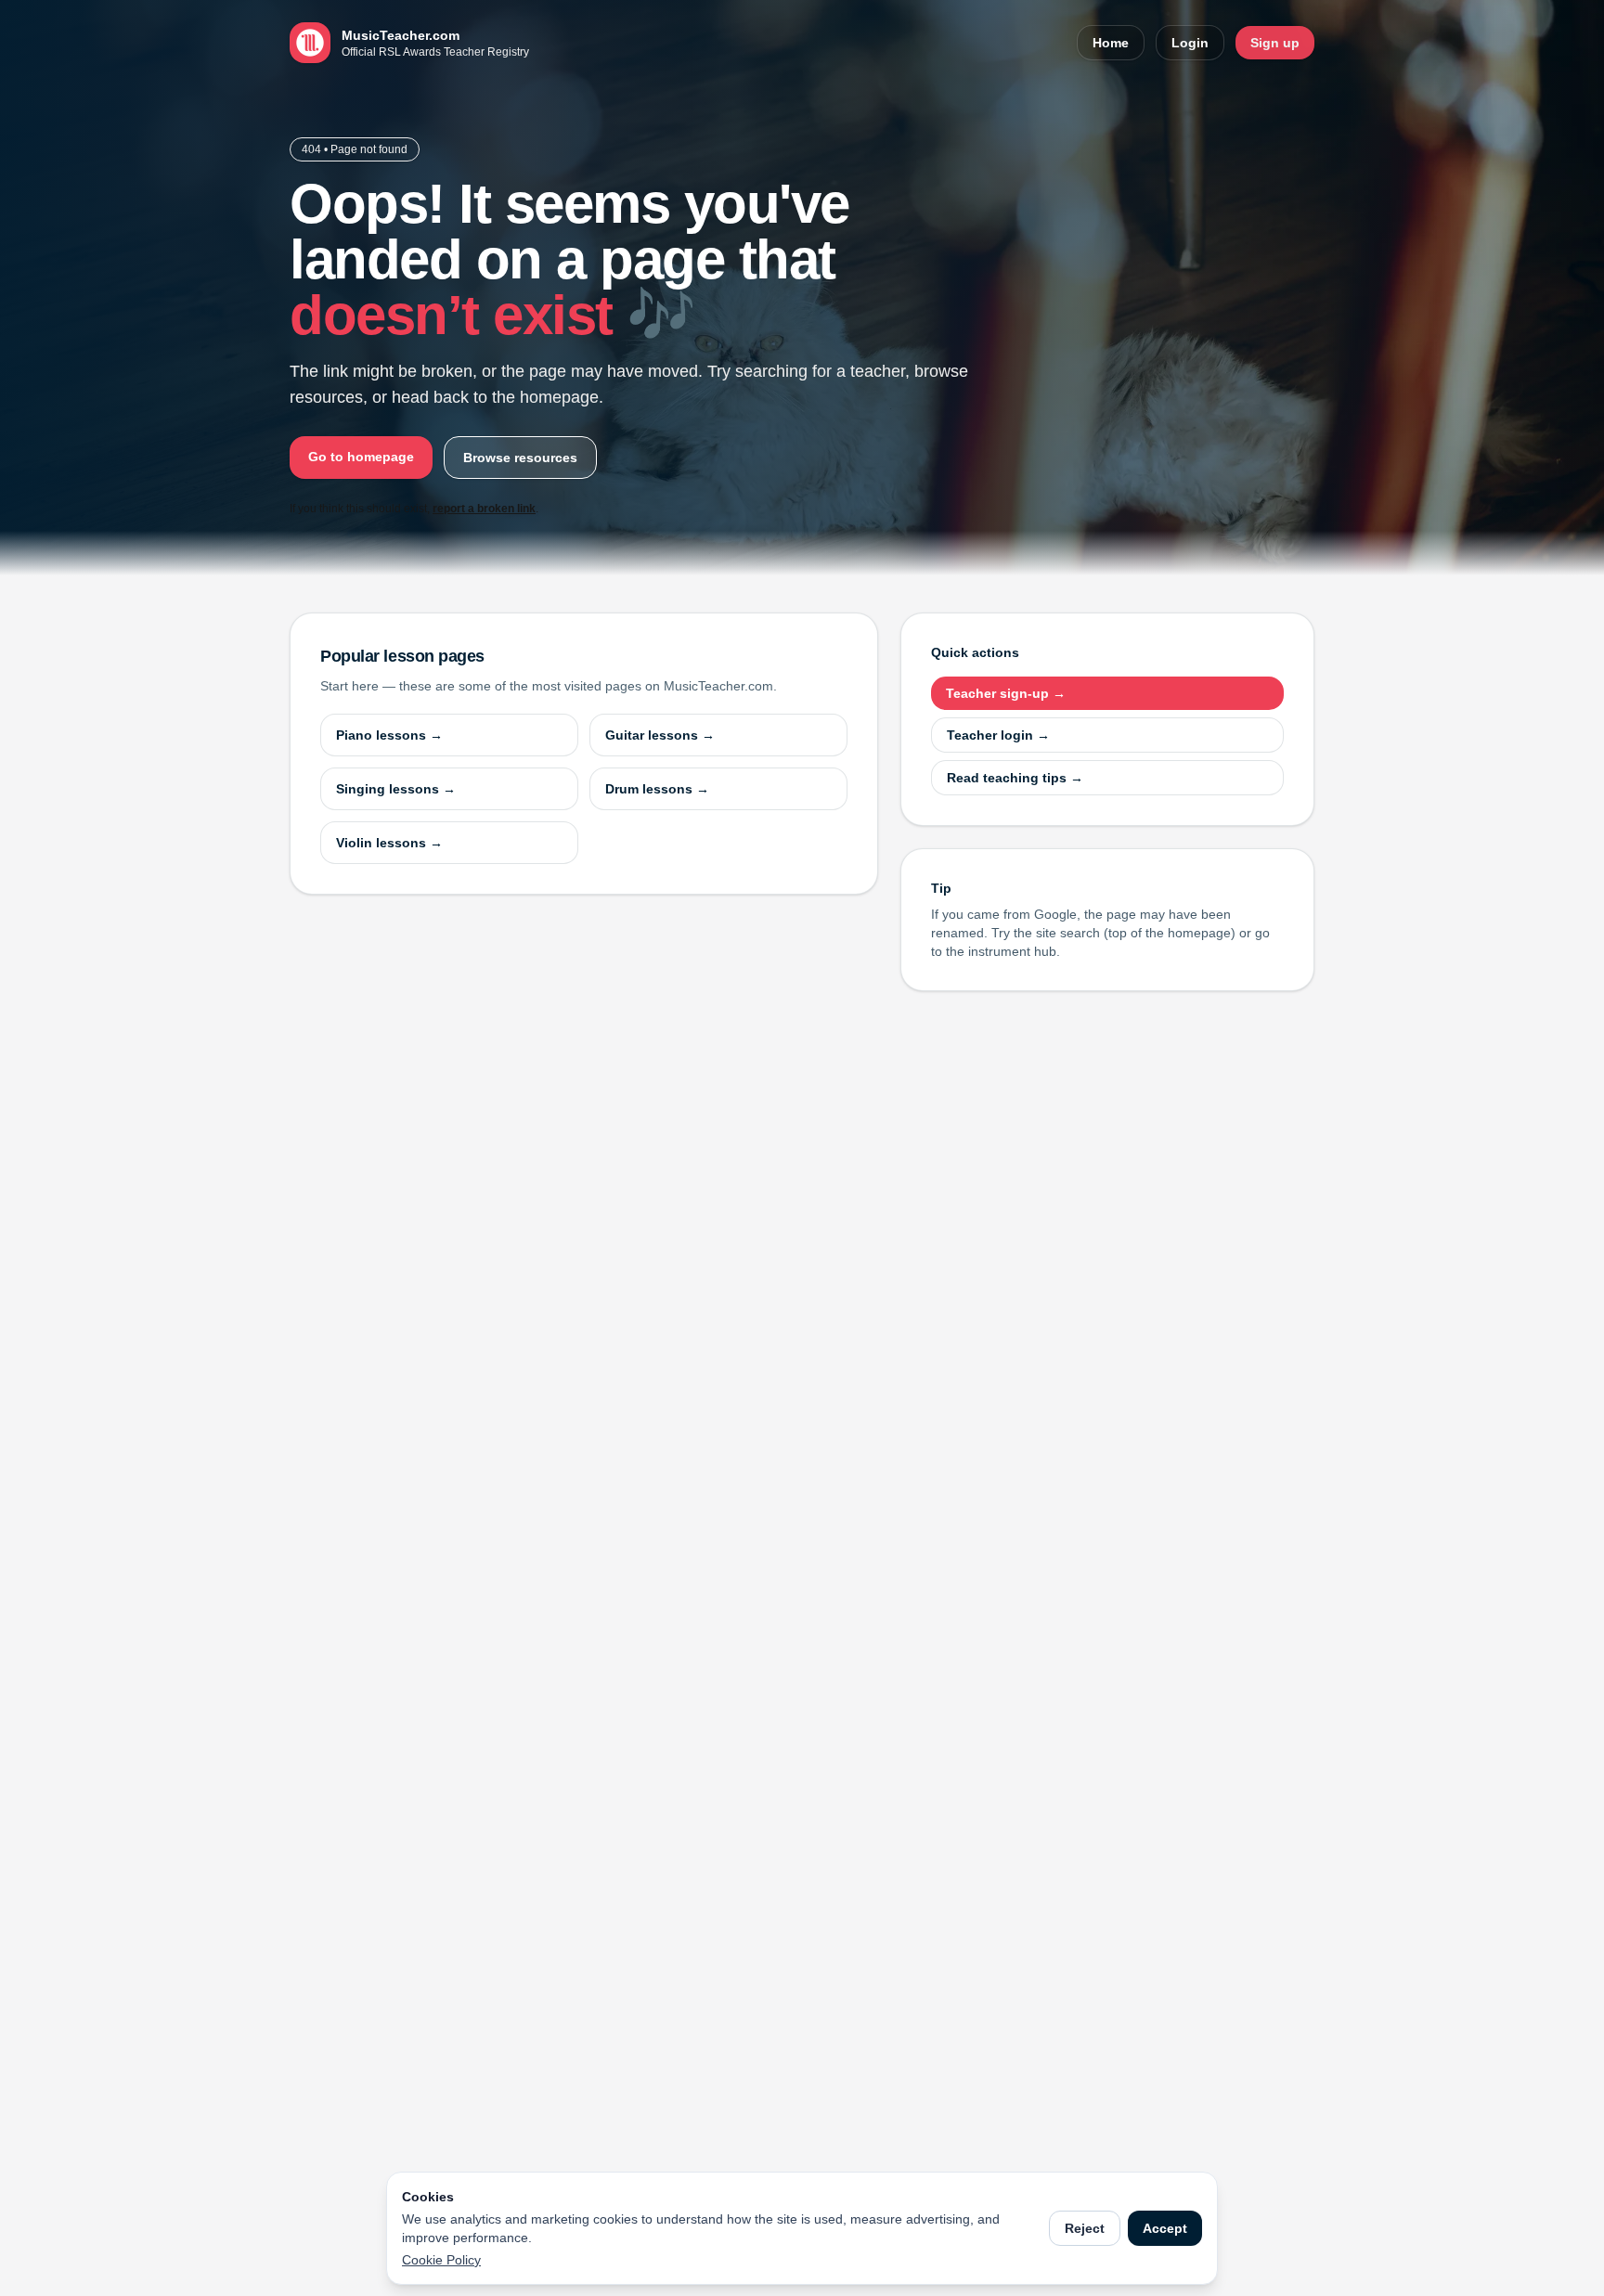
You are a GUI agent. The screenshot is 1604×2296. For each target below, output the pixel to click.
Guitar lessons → (660, 735)
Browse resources (520, 458)
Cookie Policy (441, 2260)
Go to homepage (361, 457)
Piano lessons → (389, 735)
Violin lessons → (389, 843)
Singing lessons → (396, 789)
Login (1190, 43)
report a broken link (484, 509)
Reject (1085, 2228)
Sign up (1275, 43)
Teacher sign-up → (1006, 693)
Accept (1165, 2228)
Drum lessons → (657, 789)
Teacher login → (998, 735)
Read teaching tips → (1015, 778)
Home (1111, 43)
